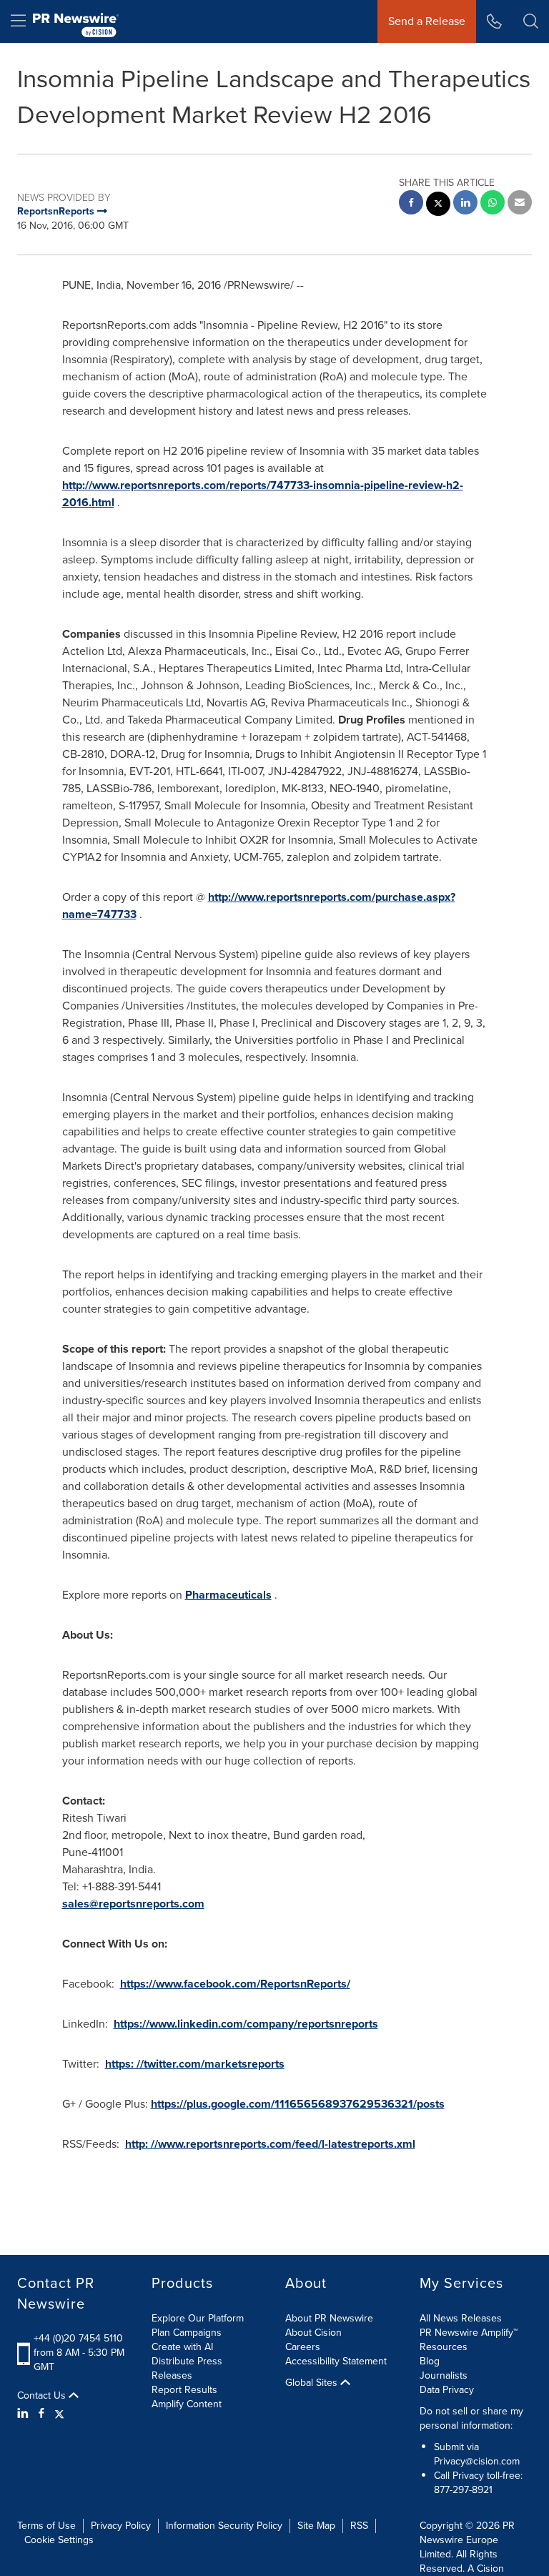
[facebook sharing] (411, 204)
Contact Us (43, 2396)
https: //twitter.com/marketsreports (195, 2064)
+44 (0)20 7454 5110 (78, 2338)
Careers (303, 2347)
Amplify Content (187, 2404)
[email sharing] (520, 204)
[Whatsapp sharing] (493, 204)
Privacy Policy (121, 2526)
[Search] (531, 21)
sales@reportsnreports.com (133, 1904)
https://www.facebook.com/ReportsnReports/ (235, 1984)
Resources (444, 2347)
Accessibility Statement (336, 2361)
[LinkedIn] (25, 2414)
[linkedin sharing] (465, 204)
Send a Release (427, 21)
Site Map (316, 2526)
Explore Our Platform (198, 2318)
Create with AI (182, 2347)
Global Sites (313, 2383)
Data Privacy (447, 2390)
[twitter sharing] (438, 206)
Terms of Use (46, 2526)
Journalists (444, 2375)
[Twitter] (59, 2414)
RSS (359, 2526)
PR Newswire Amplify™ (469, 2333)
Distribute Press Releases (187, 2368)
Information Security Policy (224, 2526)
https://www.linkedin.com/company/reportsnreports (246, 2024)
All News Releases (461, 2318)
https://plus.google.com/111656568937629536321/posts (298, 2104)
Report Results (184, 2390)
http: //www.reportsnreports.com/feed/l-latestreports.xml (270, 2144)
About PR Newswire (329, 2318)
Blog (430, 2361)
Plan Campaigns (187, 2333)
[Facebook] (41, 2414)
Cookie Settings (59, 2540)
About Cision (313, 2333)
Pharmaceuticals (228, 1595)
